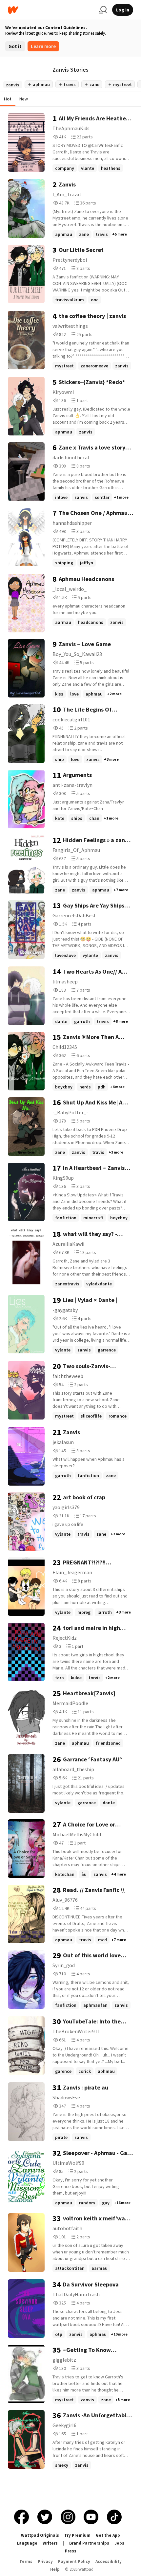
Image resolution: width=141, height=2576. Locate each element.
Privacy (45, 2561)
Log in (123, 10)
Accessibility (109, 2561)
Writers (50, 2543)
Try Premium (77, 2535)
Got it (15, 46)
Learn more (43, 46)
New (24, 99)
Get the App (108, 2535)
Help (55, 2569)
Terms (26, 2561)
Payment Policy (74, 2561)
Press (71, 2551)
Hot (8, 99)
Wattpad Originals (40, 2535)
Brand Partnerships (89, 2543)
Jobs (119, 2543)
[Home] (51, 10)
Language (27, 2543)
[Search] (103, 10)
